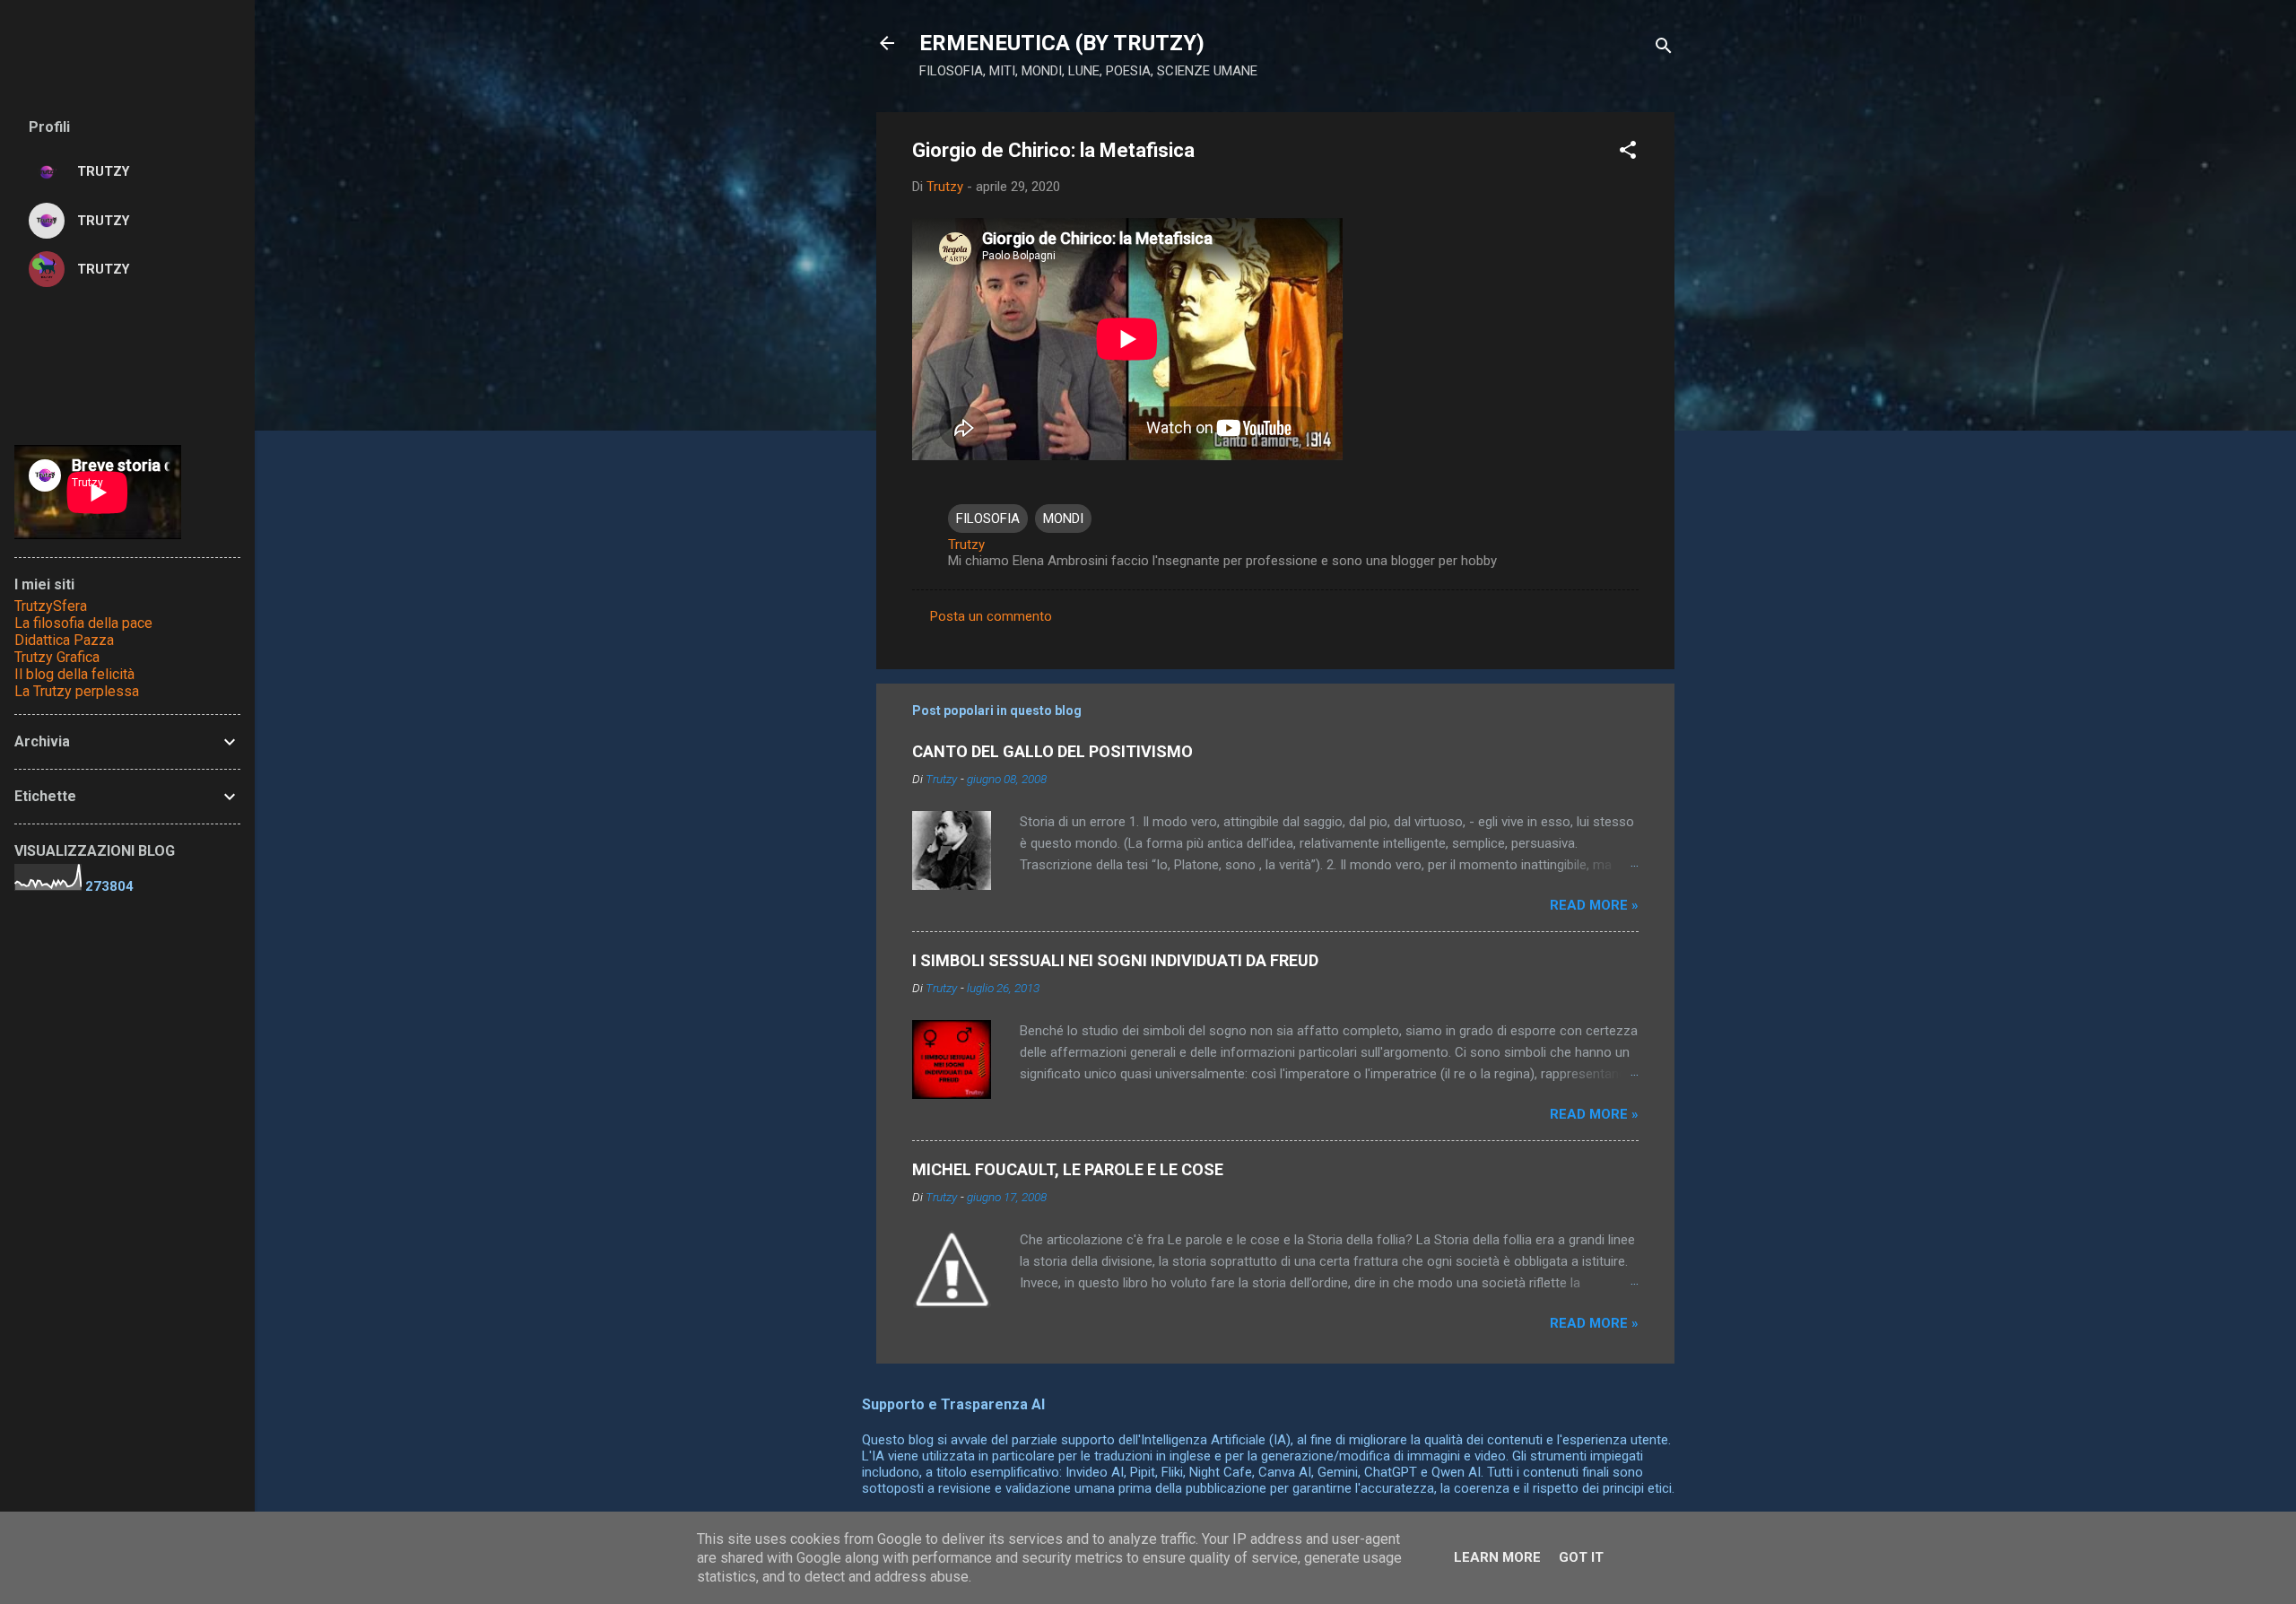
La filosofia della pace (83, 623)
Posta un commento (991, 616)
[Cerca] (1664, 49)
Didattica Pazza (64, 640)
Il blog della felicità (74, 674)
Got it (1581, 1557)
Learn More (1497, 1557)
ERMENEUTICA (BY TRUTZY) (1062, 43)
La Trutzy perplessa (77, 691)
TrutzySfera (51, 606)
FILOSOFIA (988, 519)
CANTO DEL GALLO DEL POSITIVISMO (1052, 751)
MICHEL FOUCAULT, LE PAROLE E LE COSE (1068, 1169)
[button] (1628, 153)
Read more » (1594, 905)
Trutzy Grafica (57, 657)
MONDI (1063, 519)
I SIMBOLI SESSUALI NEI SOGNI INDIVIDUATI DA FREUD (1115, 960)
